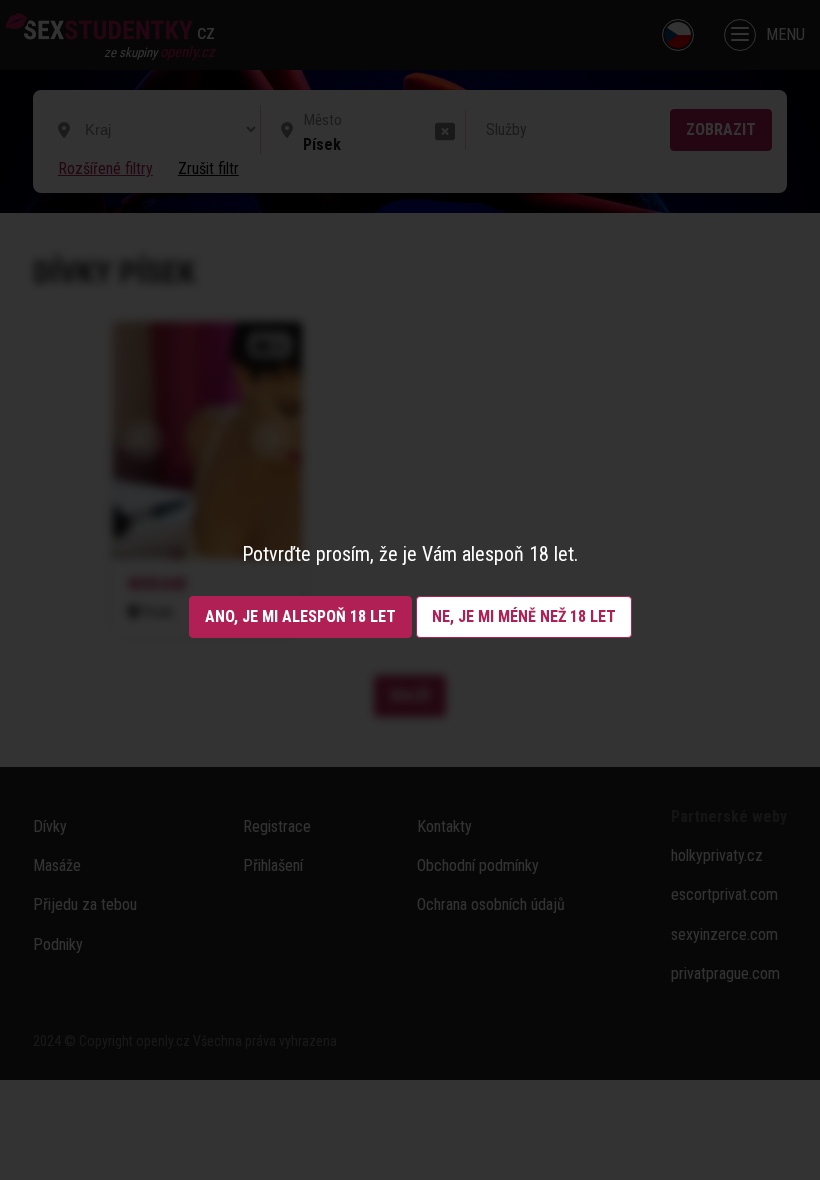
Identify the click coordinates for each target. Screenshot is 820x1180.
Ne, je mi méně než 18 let (524, 616)
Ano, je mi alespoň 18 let (300, 616)
